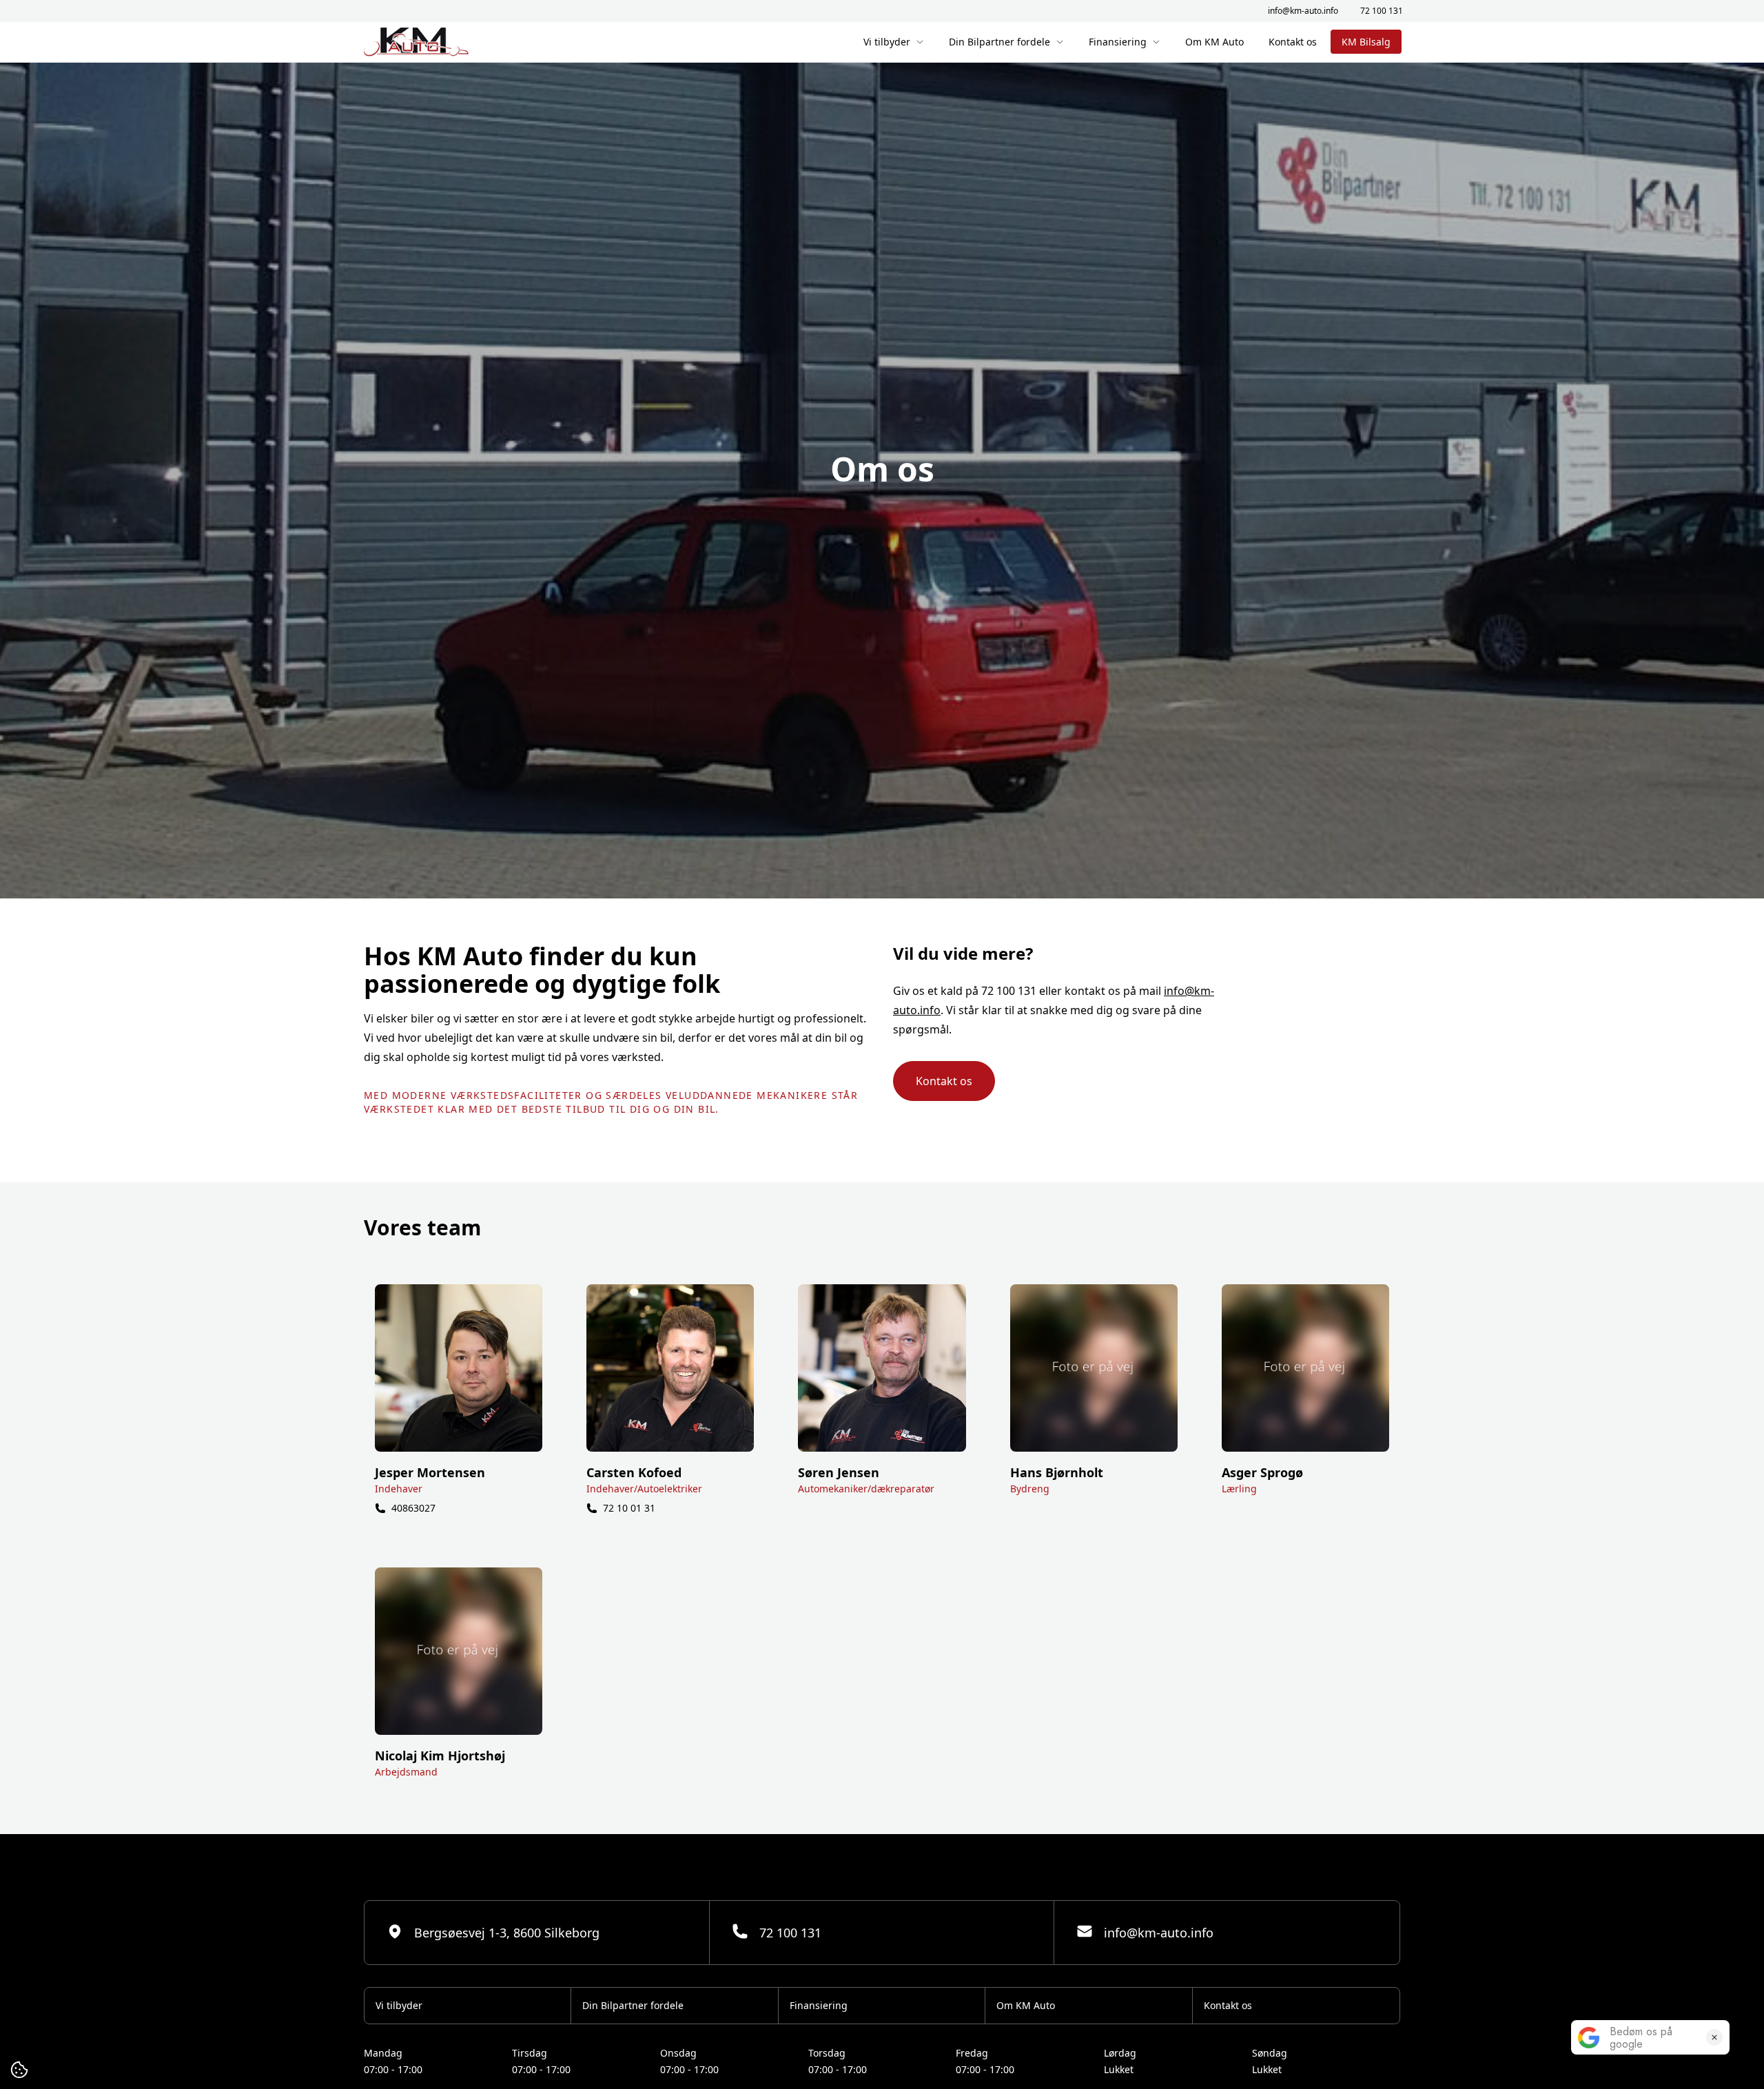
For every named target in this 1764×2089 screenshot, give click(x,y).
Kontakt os (1293, 42)
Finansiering (1118, 42)
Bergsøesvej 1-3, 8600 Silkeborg (507, 1933)
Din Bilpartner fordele (999, 42)
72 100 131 (1382, 11)
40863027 (413, 1508)
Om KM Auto (1214, 42)
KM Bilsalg (1366, 42)
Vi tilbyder (887, 42)
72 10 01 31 (629, 1508)
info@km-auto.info (1303, 11)
